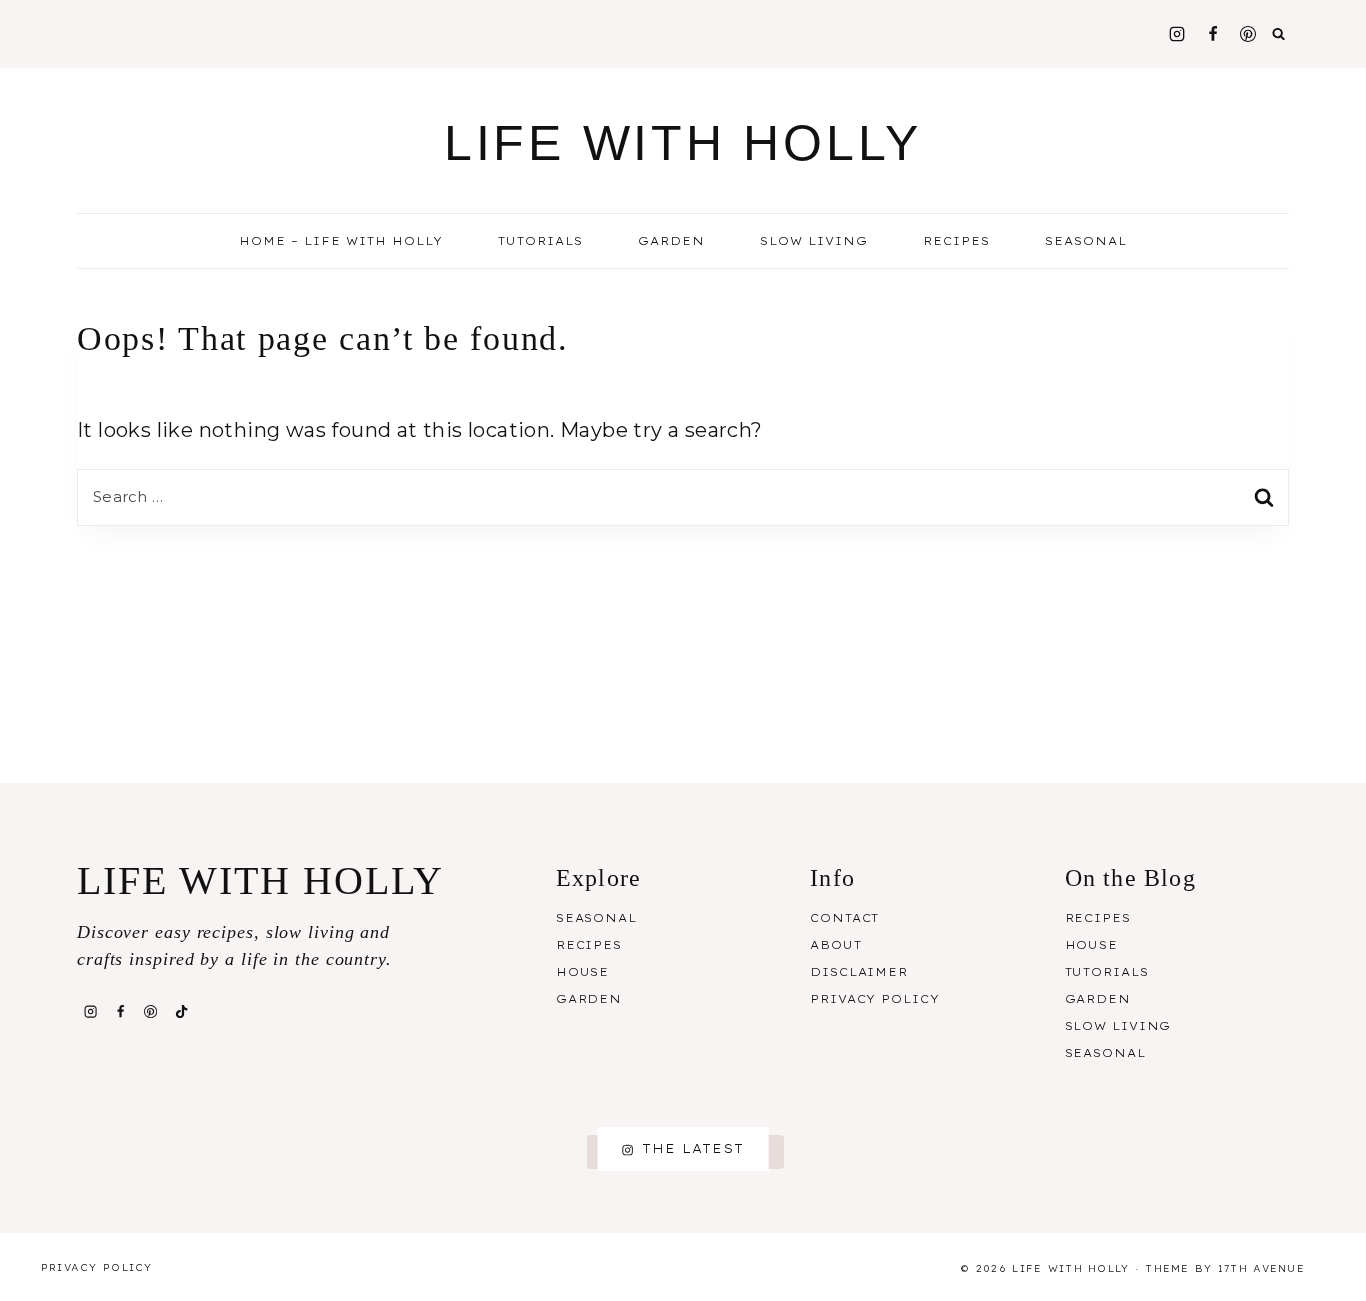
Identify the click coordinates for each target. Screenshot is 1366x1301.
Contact (844, 918)
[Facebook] (1213, 34)
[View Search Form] (1279, 34)
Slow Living (814, 241)
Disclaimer (859, 972)
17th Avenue (1261, 1268)
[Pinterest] (1248, 34)
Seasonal (596, 918)
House (582, 972)
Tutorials (540, 241)
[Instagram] (1177, 34)
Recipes (589, 945)
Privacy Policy (874, 999)
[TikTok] (181, 1011)
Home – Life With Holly (341, 241)
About (835, 945)
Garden (671, 241)
